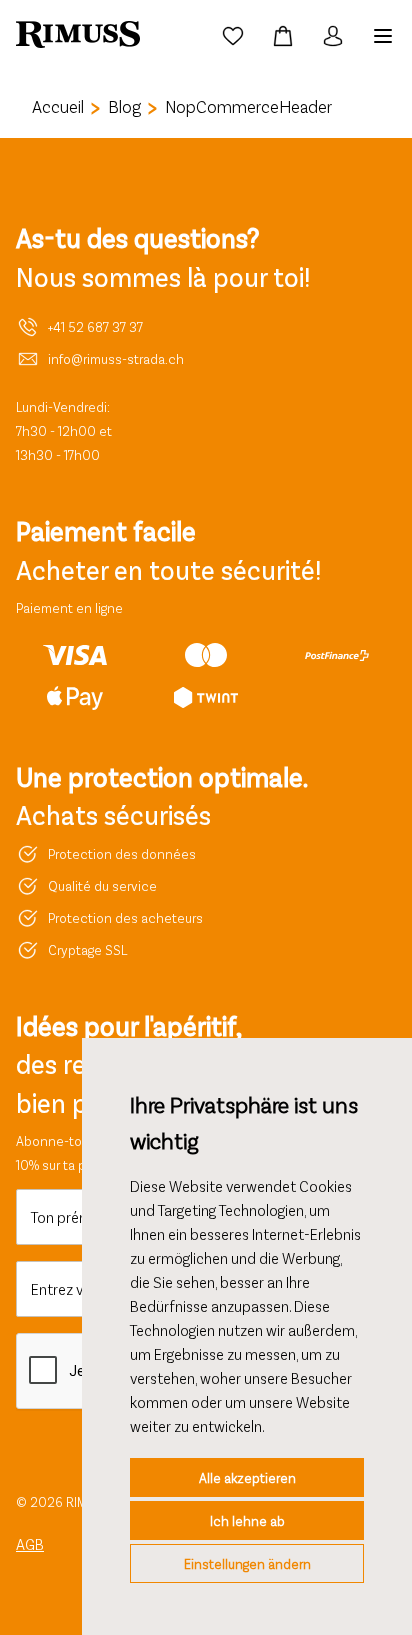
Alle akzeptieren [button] (247, 1477)
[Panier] (283, 36)
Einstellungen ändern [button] (247, 1563)
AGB (30, 1543)
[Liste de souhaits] (233, 36)
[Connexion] (333, 36)
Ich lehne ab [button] (247, 1520)
